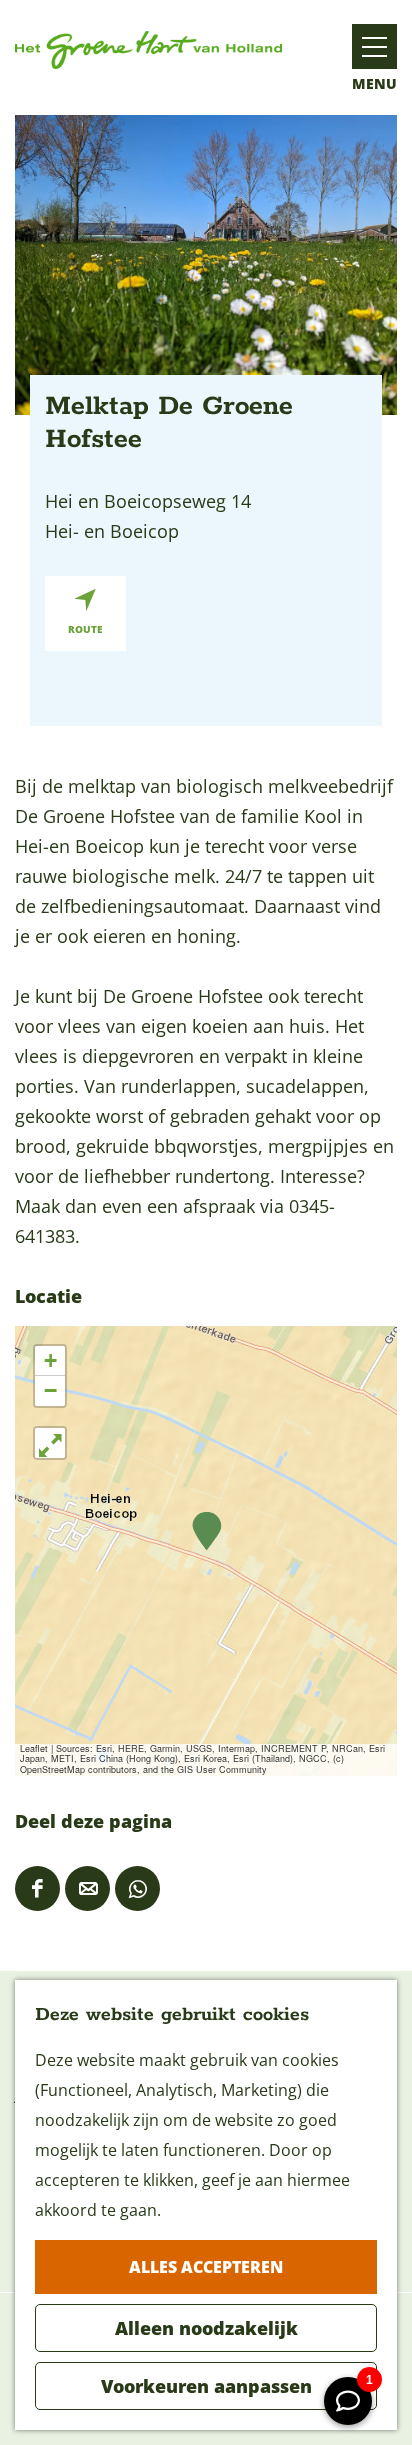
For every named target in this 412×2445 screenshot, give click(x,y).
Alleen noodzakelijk (206, 2328)
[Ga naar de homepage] (148, 50)
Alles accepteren (206, 2267)
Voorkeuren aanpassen (206, 2386)
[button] (206, 1531)
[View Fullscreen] (50, 1443)
